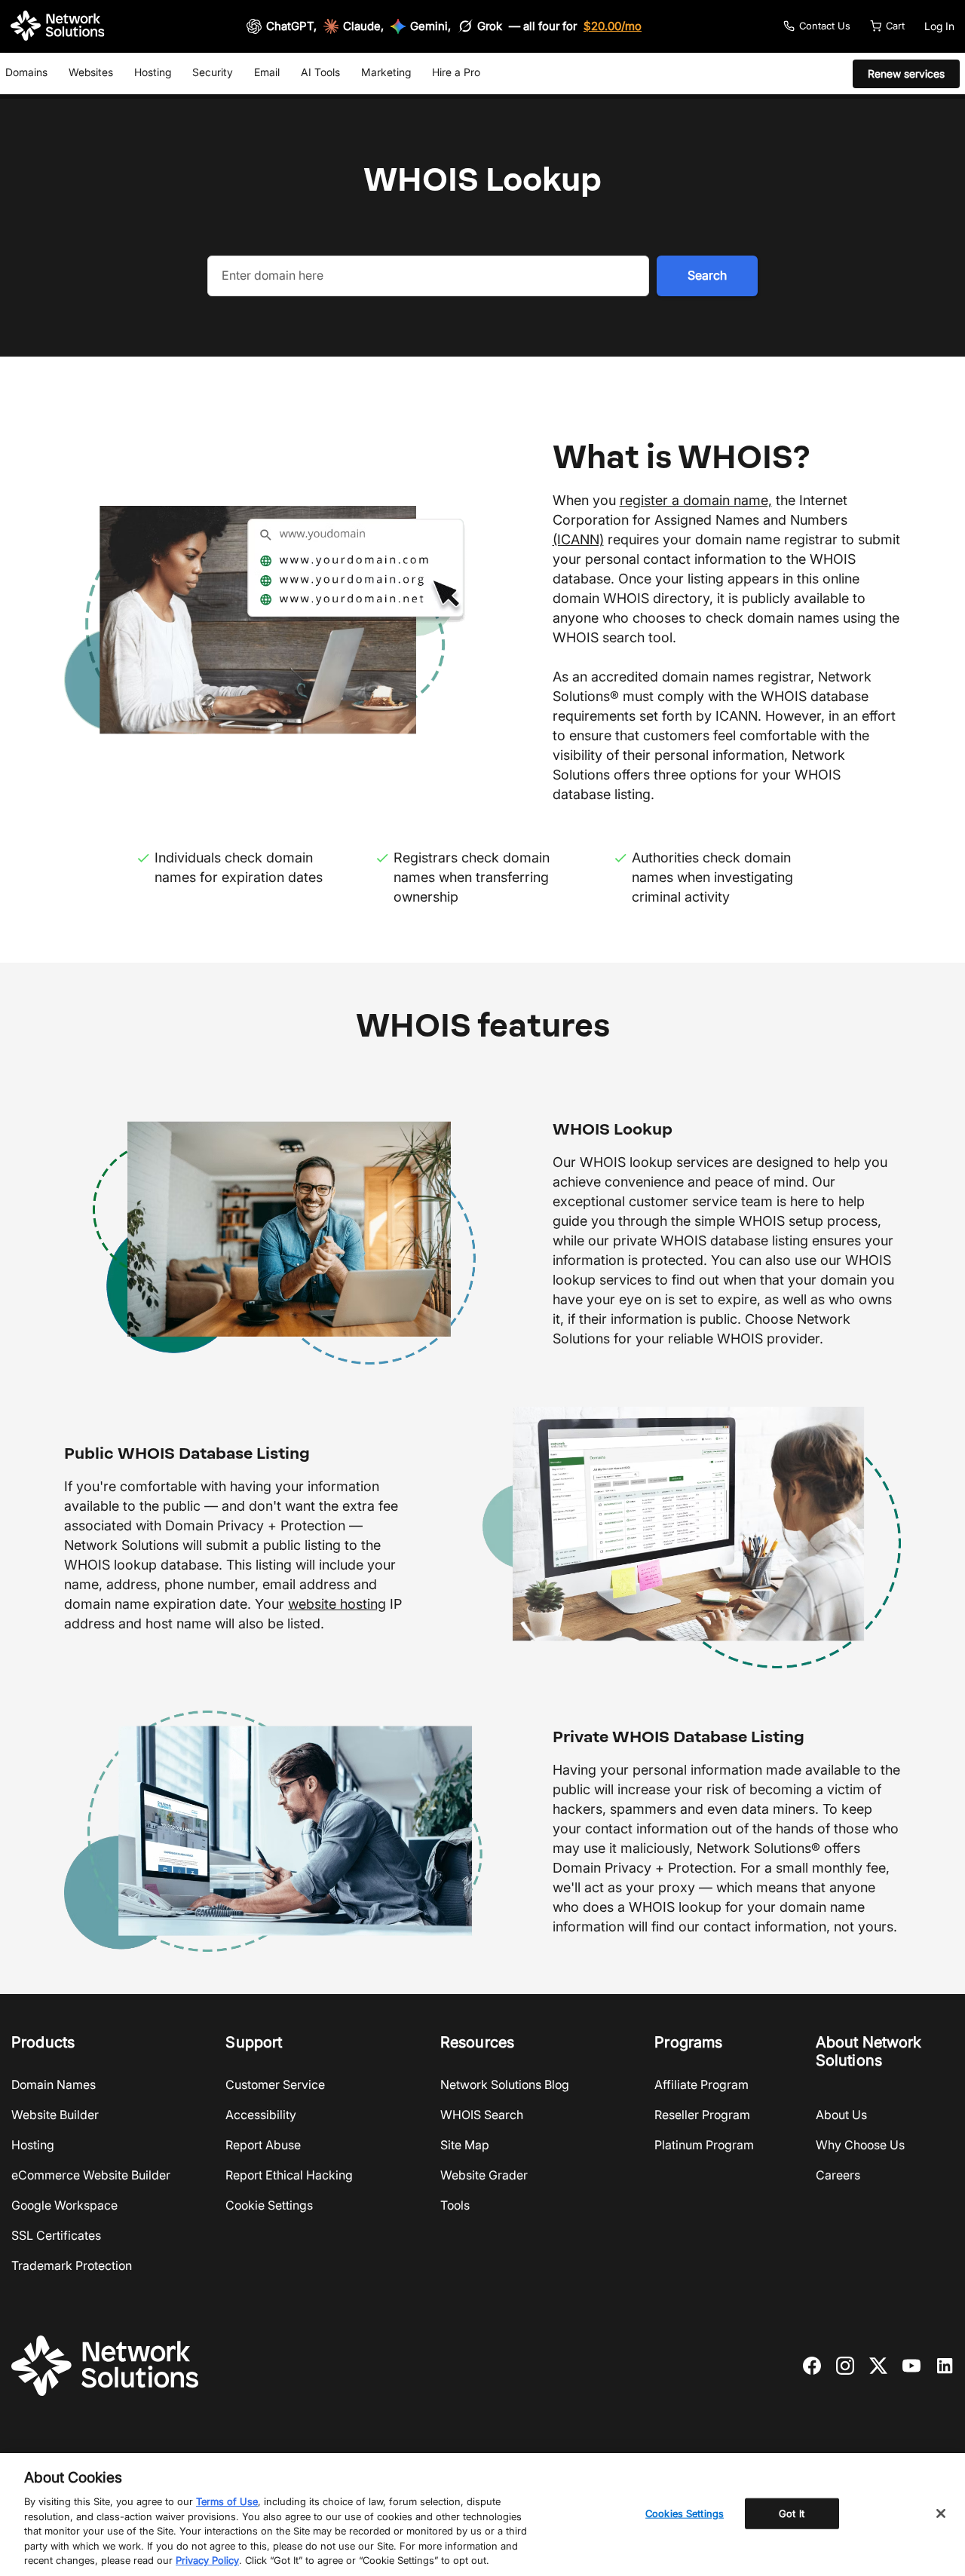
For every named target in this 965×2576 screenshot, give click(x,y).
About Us (841, 2115)
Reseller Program (702, 2115)
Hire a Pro (456, 72)
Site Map (465, 2145)
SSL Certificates (56, 2235)
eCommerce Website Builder (91, 2175)
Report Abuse (263, 2145)
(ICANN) (578, 539)
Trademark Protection (72, 2265)
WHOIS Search (482, 2115)
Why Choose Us (860, 2145)
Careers (838, 2175)
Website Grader (484, 2175)
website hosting (337, 1604)
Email (267, 72)
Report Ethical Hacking (289, 2175)
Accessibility (261, 2115)
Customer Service (275, 2084)
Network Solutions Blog (505, 2084)
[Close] (941, 2513)
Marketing (386, 72)
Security (213, 72)
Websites (91, 72)
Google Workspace (64, 2205)
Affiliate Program (702, 2084)
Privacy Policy (207, 2560)
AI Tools (320, 72)
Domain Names (54, 2084)
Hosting (153, 72)
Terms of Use (227, 2501)
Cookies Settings (685, 2513)
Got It (792, 2513)
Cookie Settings (269, 2205)
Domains (26, 72)
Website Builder (55, 2115)
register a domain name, (696, 500)
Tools (455, 2205)
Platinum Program (704, 2145)
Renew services (906, 74)
